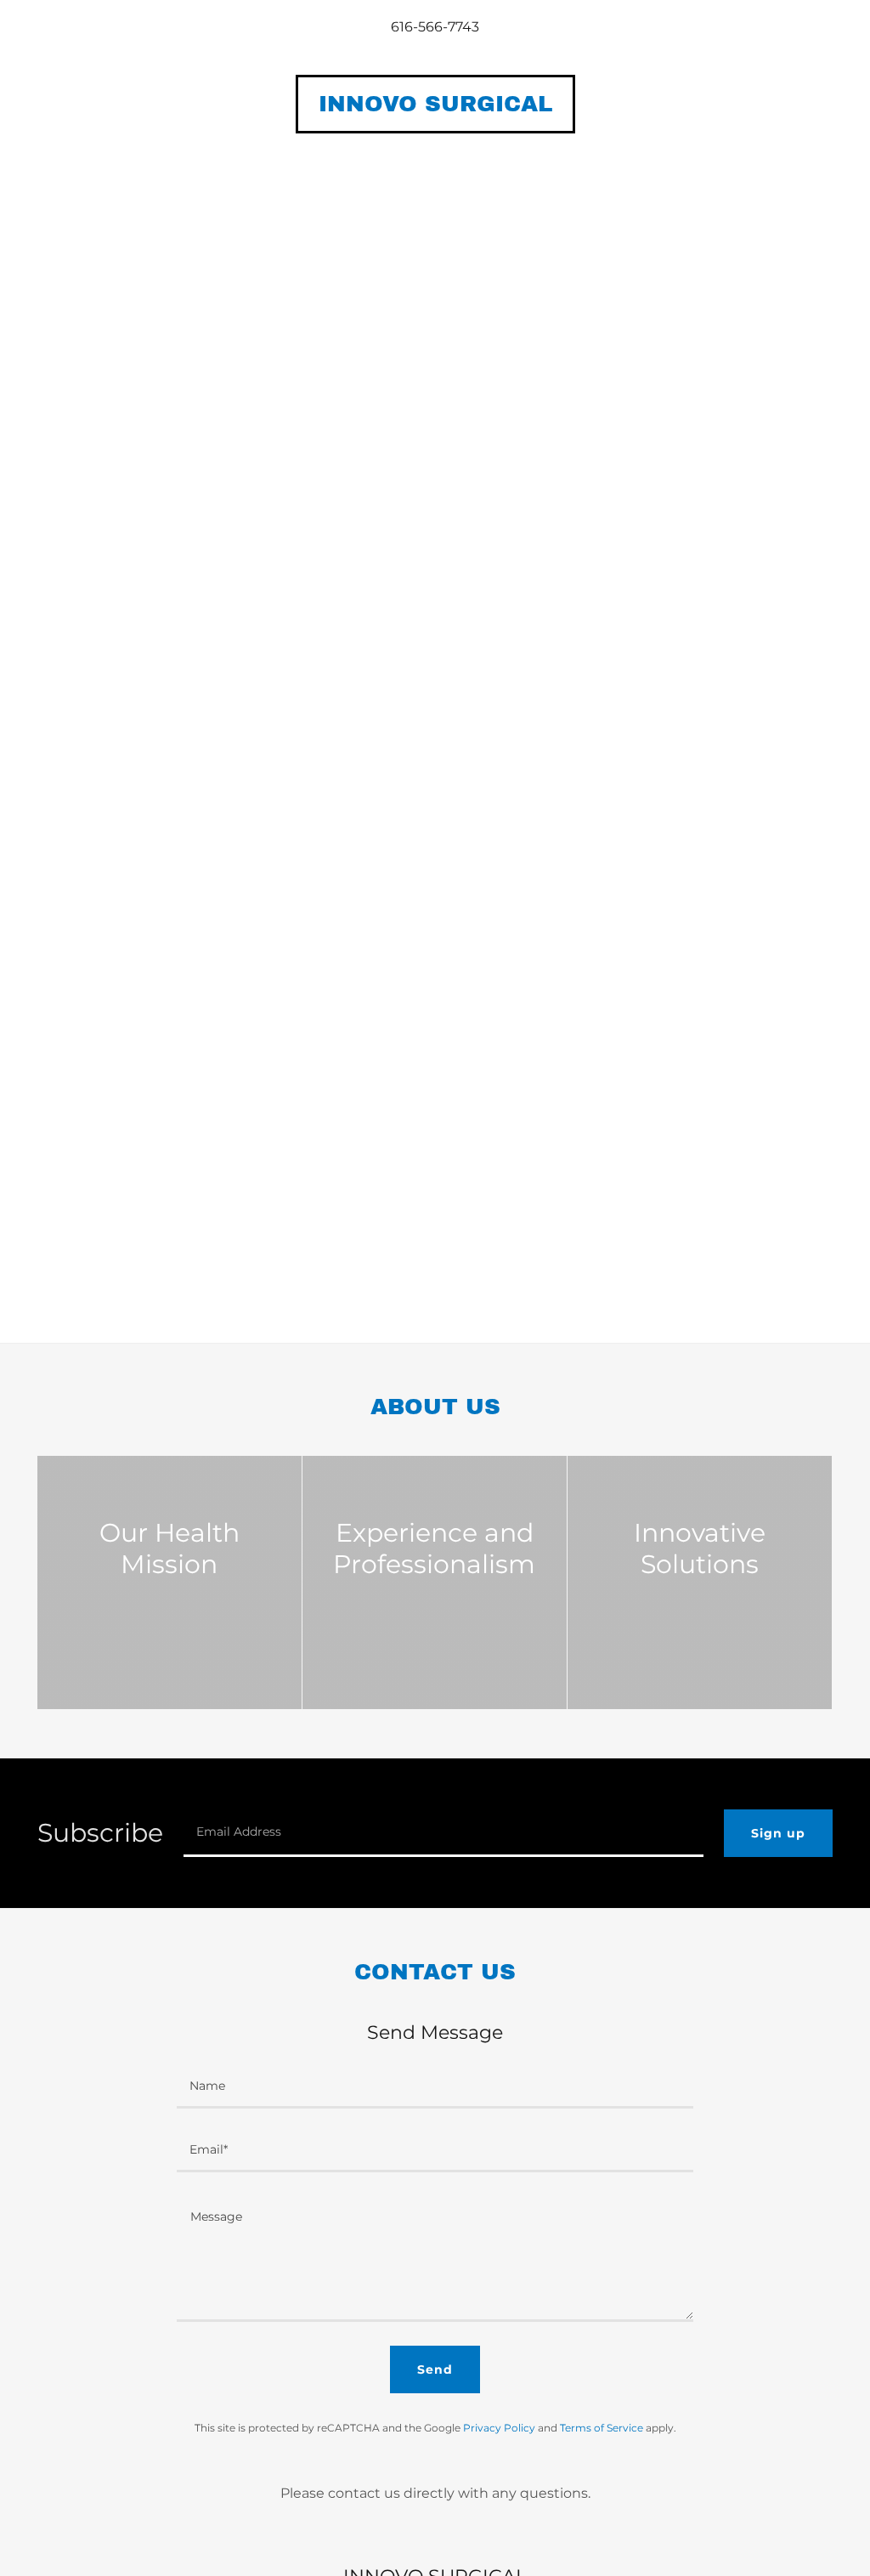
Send (435, 2369)
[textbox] (443, 1833)
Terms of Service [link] (602, 2428)
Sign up (778, 1833)
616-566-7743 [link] (435, 27)
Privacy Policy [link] (499, 2428)
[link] (435, 107)
